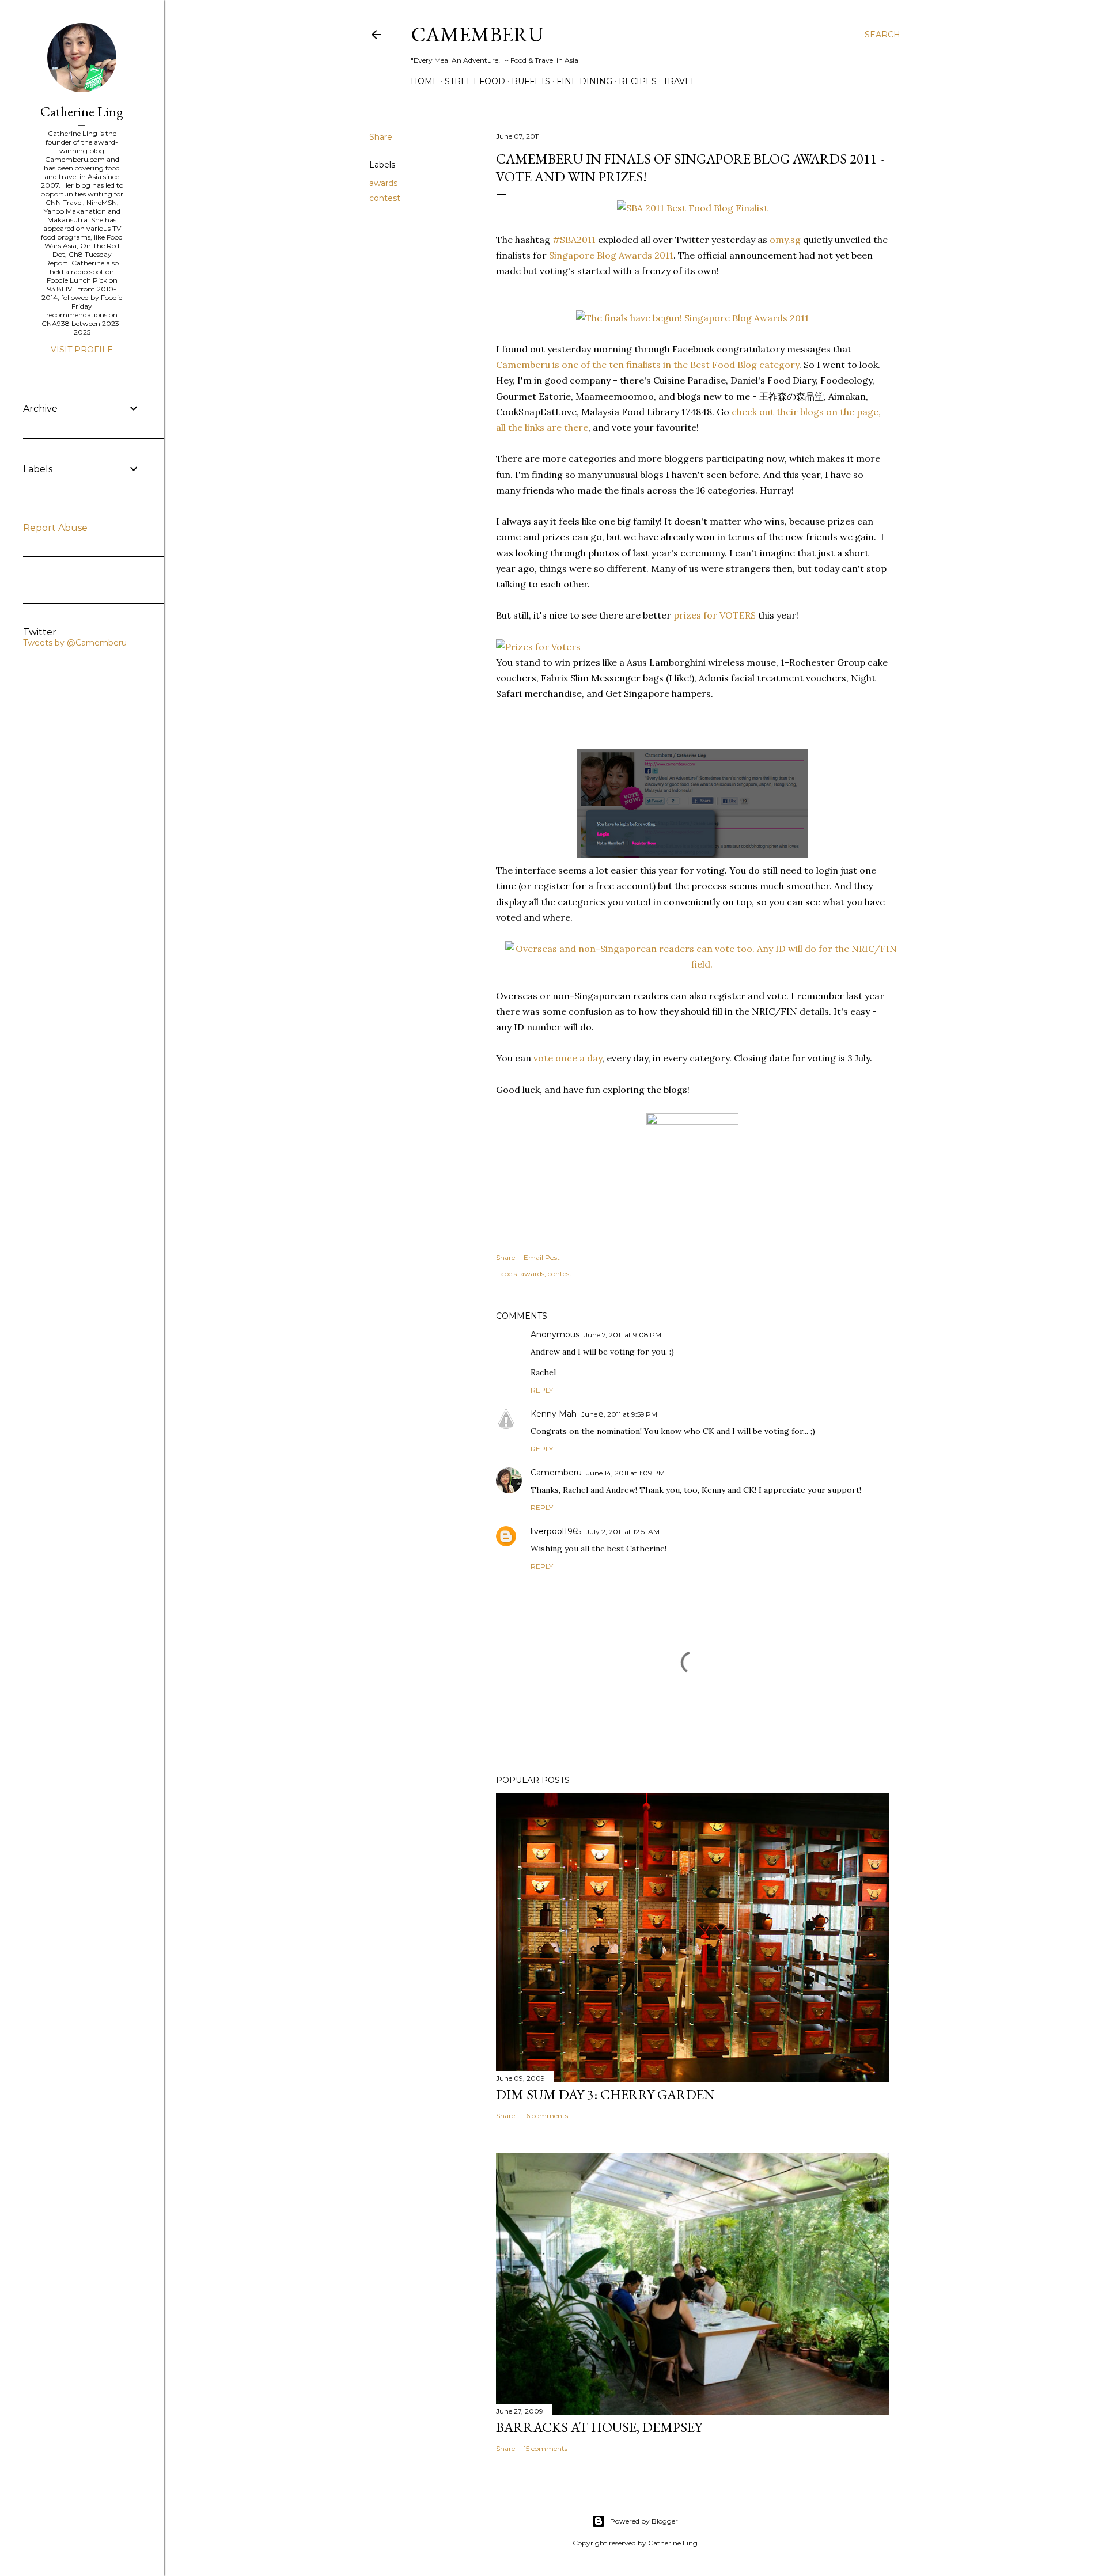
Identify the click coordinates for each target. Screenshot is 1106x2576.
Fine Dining (584, 81)
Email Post (542, 1257)
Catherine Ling (82, 111)
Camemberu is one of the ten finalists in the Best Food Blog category (647, 365)
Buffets (531, 81)
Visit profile (82, 350)
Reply (542, 1390)
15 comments (546, 2448)
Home (425, 81)
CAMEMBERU (477, 34)
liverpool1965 (556, 1531)
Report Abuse (55, 528)
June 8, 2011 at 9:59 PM (619, 1414)
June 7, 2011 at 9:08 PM (623, 1335)
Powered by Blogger (644, 2521)
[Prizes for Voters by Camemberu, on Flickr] (538, 647)
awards (383, 183)
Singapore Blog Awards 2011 (611, 255)
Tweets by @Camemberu (75, 643)
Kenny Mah (554, 1414)
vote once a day (568, 1058)
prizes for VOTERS (715, 615)
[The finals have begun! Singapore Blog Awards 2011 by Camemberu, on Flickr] (692, 318)
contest (385, 198)
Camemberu (556, 1473)
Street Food (475, 81)
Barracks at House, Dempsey (599, 2427)
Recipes (638, 81)
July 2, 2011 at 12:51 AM (623, 1532)
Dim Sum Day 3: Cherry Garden (605, 2094)
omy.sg (785, 240)
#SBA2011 (574, 240)
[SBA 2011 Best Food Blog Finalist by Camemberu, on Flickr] (692, 208)
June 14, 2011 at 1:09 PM (626, 1473)
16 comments (546, 2116)
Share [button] (381, 137)
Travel (679, 81)
